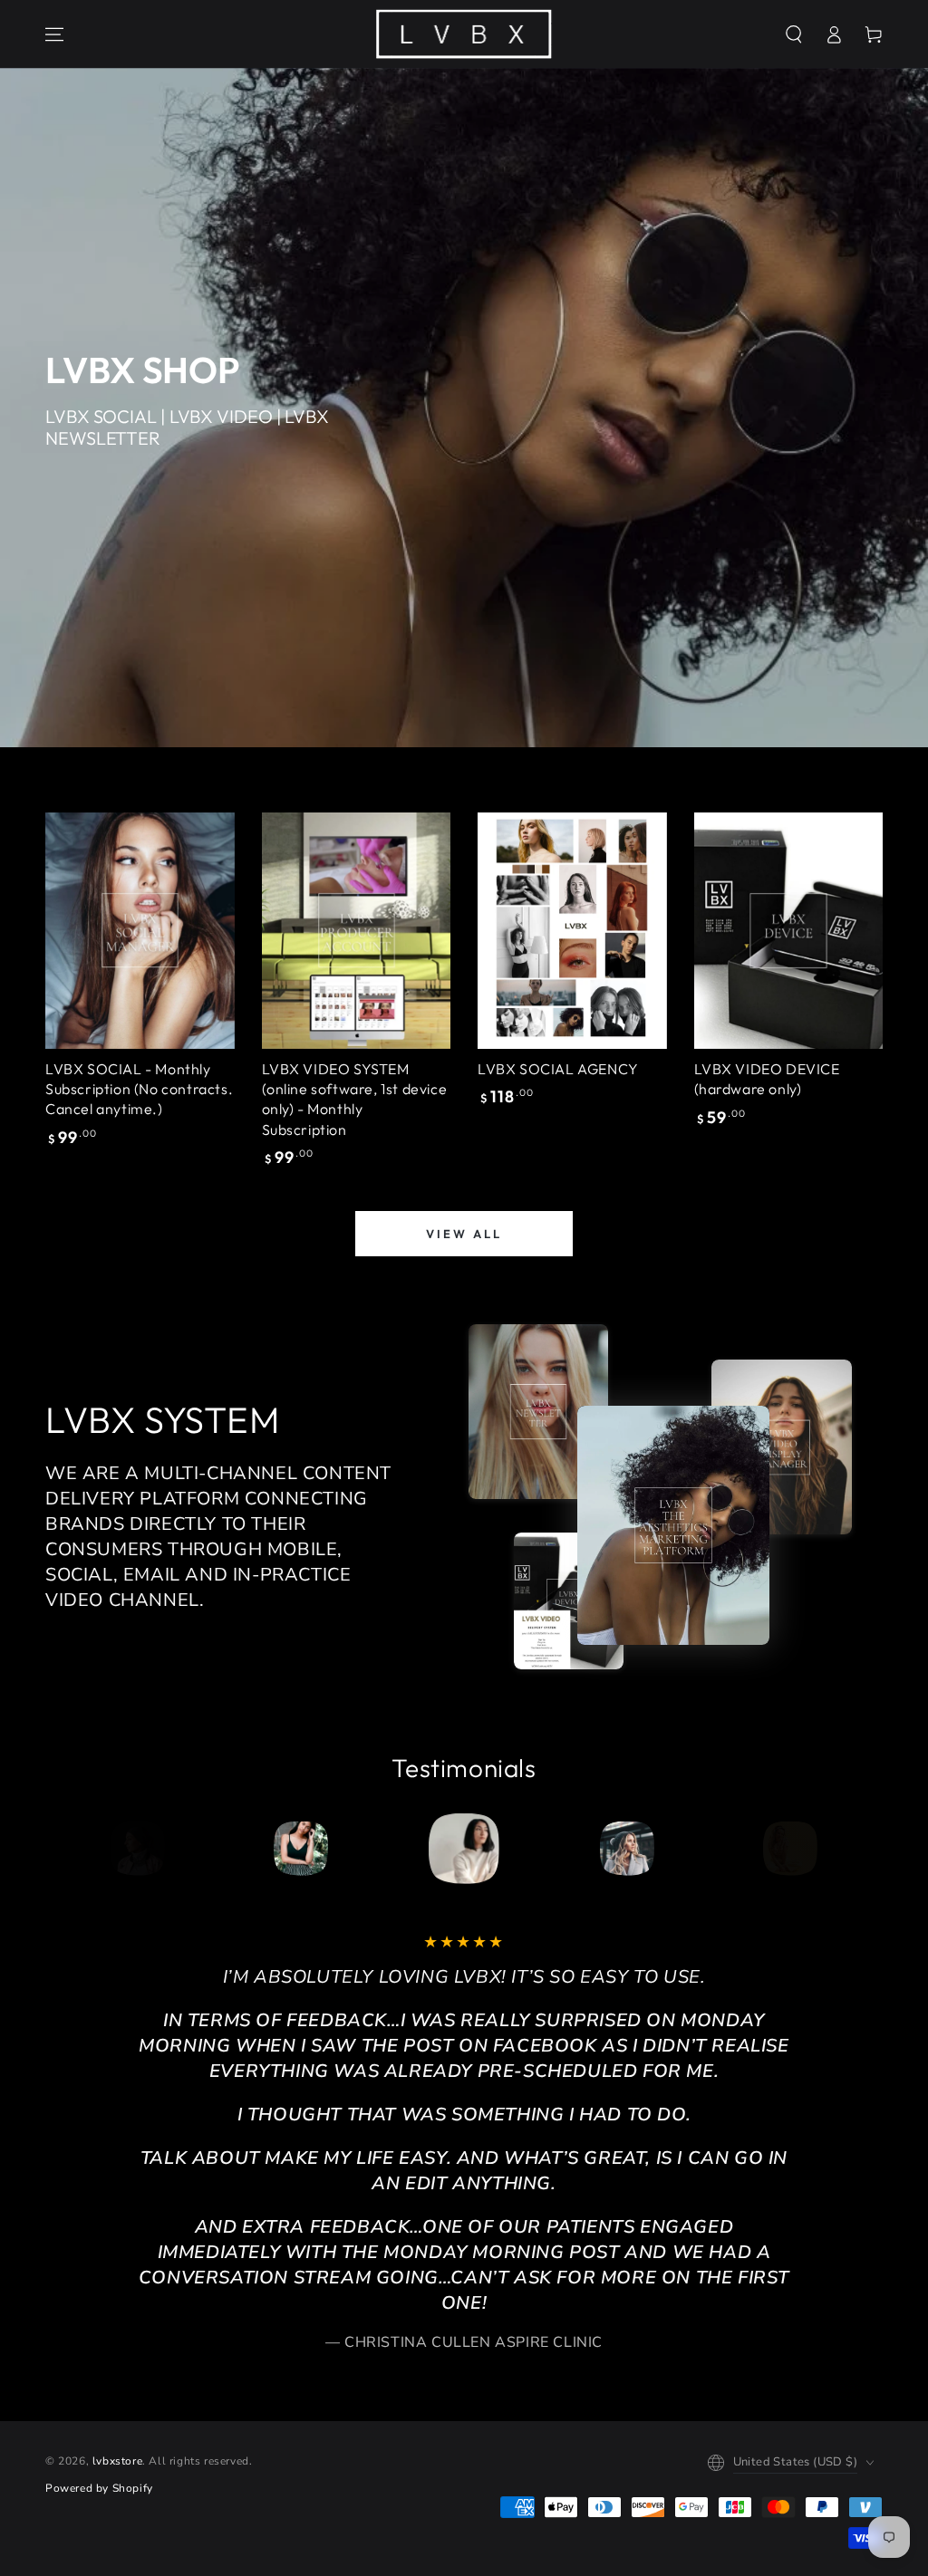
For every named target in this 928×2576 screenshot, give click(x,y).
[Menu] (54, 34)
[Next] (784, 1849)
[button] (794, 34)
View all (464, 1234)
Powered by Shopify (99, 2488)
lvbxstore (117, 2461)
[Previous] (144, 1849)
